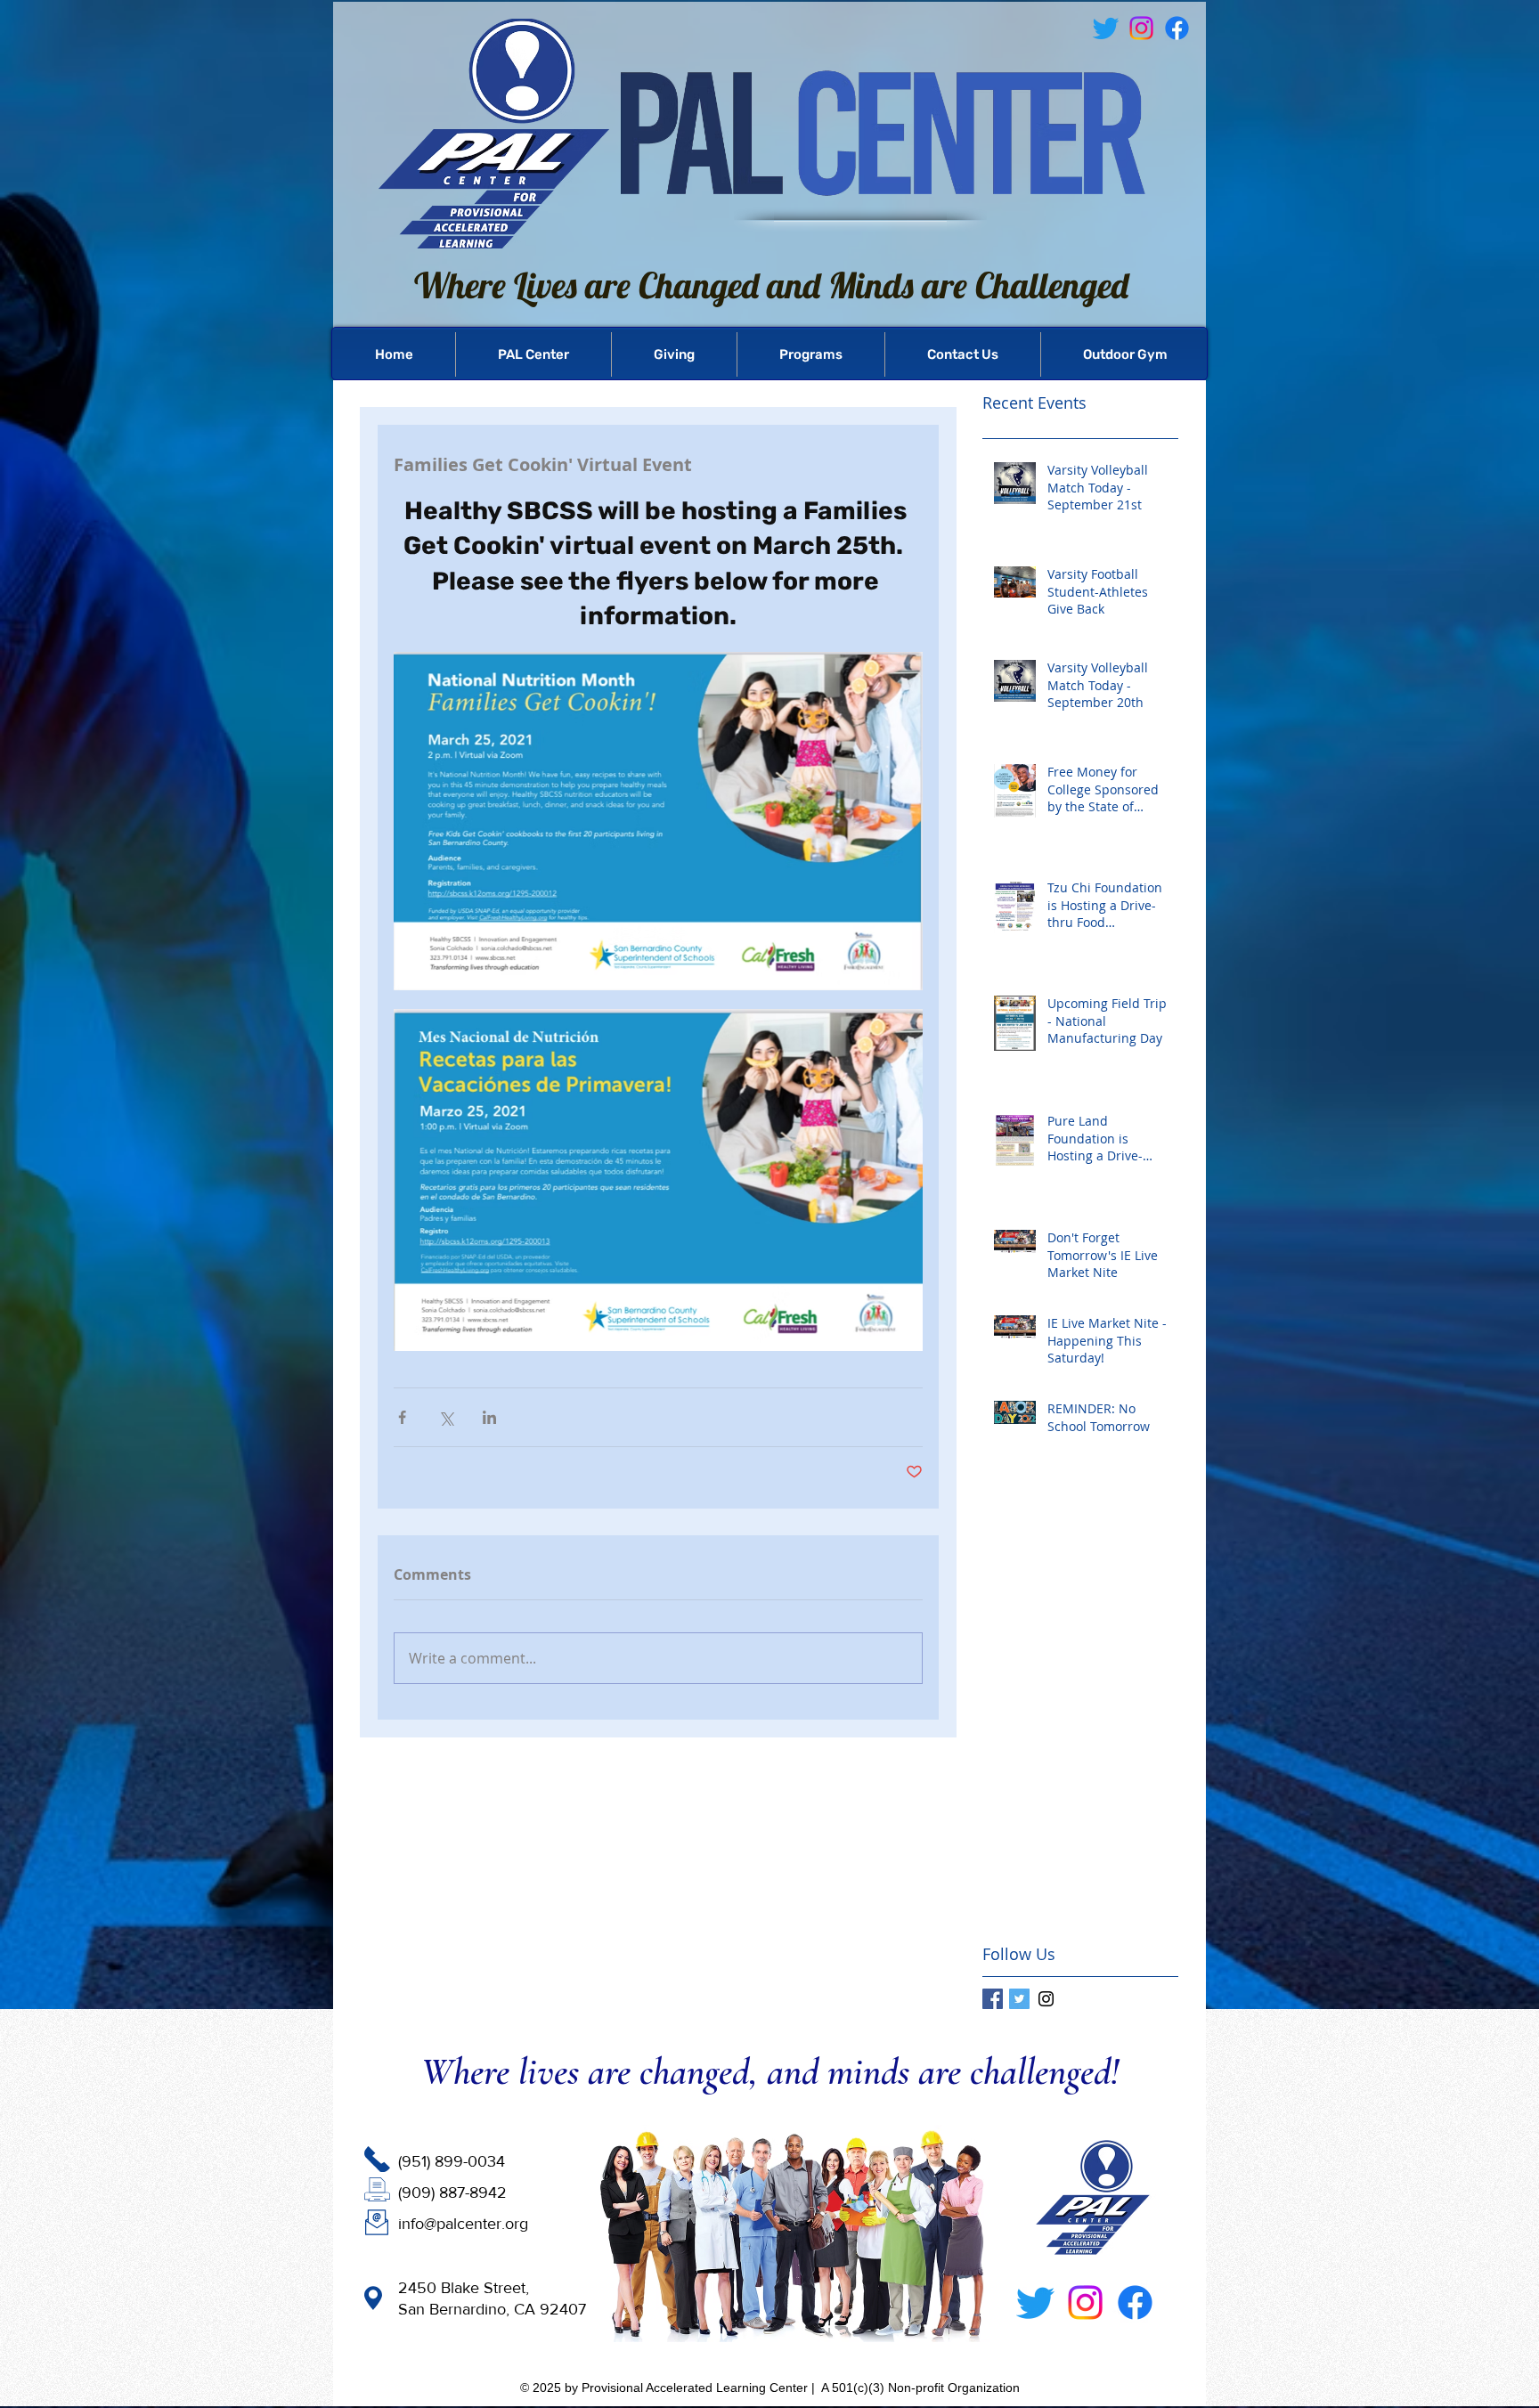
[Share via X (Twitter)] (446, 1417)
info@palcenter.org (463, 2224)
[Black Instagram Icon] (1046, 1999)
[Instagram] (1085, 2302)
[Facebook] (1177, 28)
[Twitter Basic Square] (1019, 1999)
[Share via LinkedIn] (489, 1417)
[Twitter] (1035, 2302)
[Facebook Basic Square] (993, 1999)
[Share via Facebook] (402, 1417)
